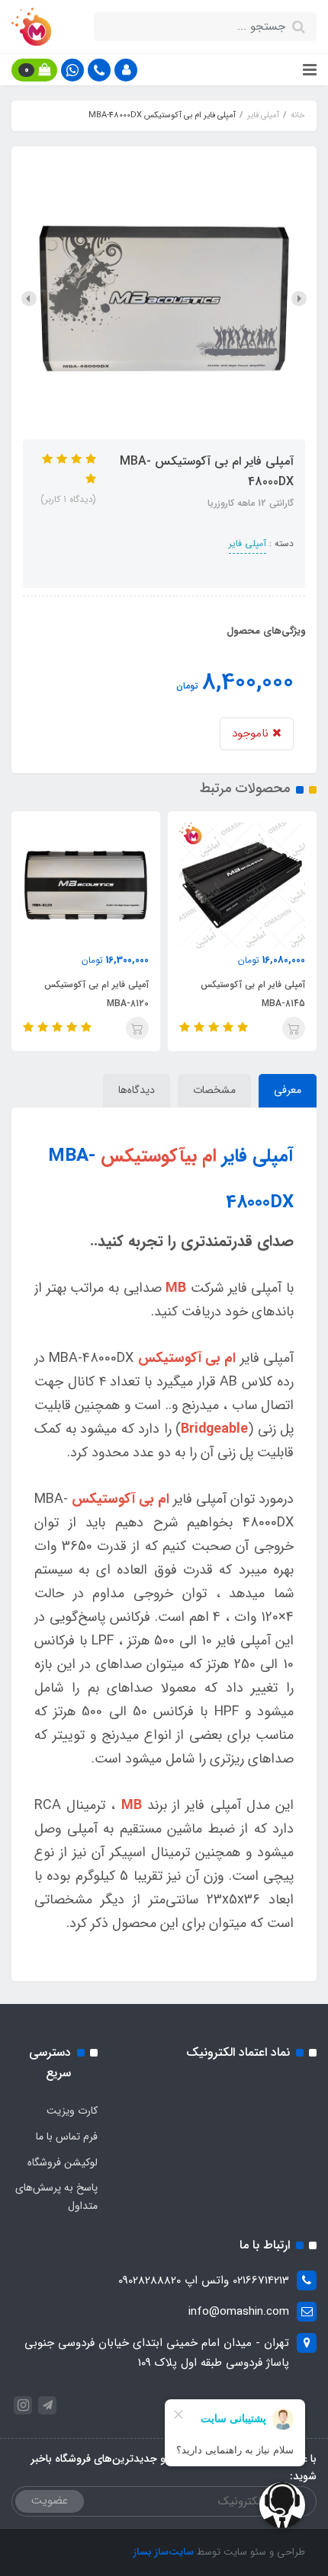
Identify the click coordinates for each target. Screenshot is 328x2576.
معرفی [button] (288, 1090)
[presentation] (299, 299)
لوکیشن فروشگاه (63, 2162)
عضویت (50, 2501)
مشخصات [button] (214, 1090)
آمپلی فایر (248, 543)
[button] (126, 70)
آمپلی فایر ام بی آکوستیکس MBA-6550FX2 (95, 994)
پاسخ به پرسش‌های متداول (56, 2197)
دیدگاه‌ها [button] (137, 1090)
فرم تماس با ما (67, 2137)
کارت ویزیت (72, 2111)
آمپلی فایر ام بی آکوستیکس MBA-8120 (251, 994)
